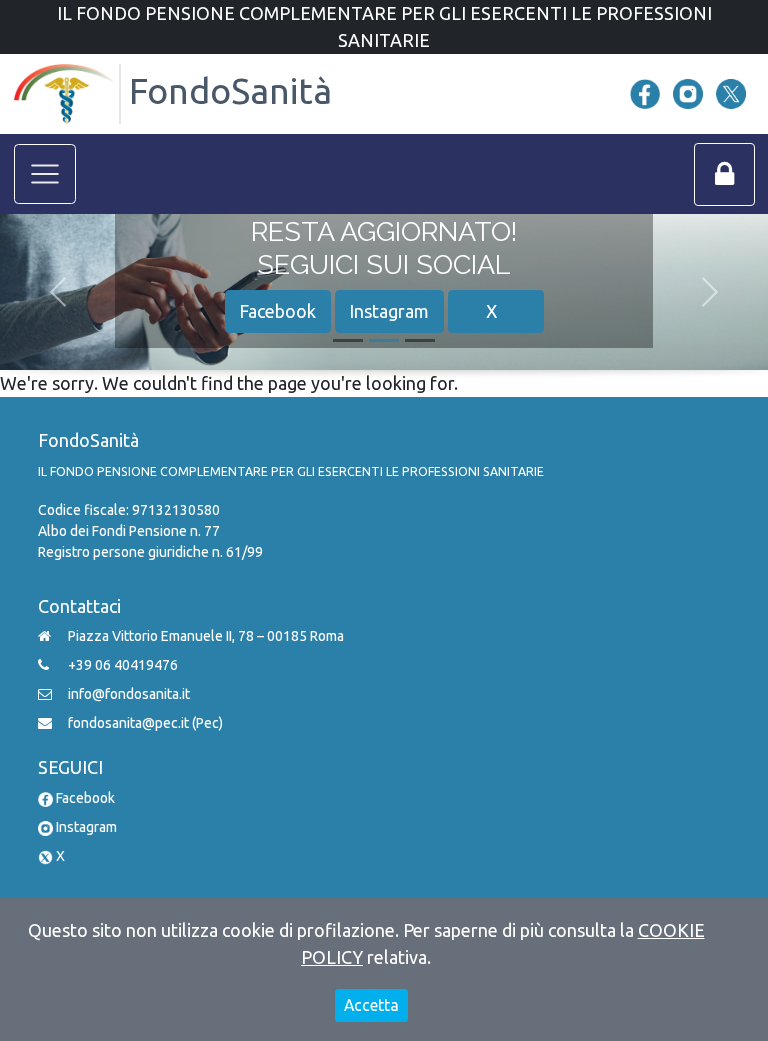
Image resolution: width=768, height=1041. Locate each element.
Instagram (389, 311)
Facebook (277, 311)
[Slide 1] (348, 340)
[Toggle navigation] (45, 174)
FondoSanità (226, 89)
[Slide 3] (420, 340)
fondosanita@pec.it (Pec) (145, 723)
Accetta (371, 1005)
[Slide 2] (384, 340)
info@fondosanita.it (129, 694)
